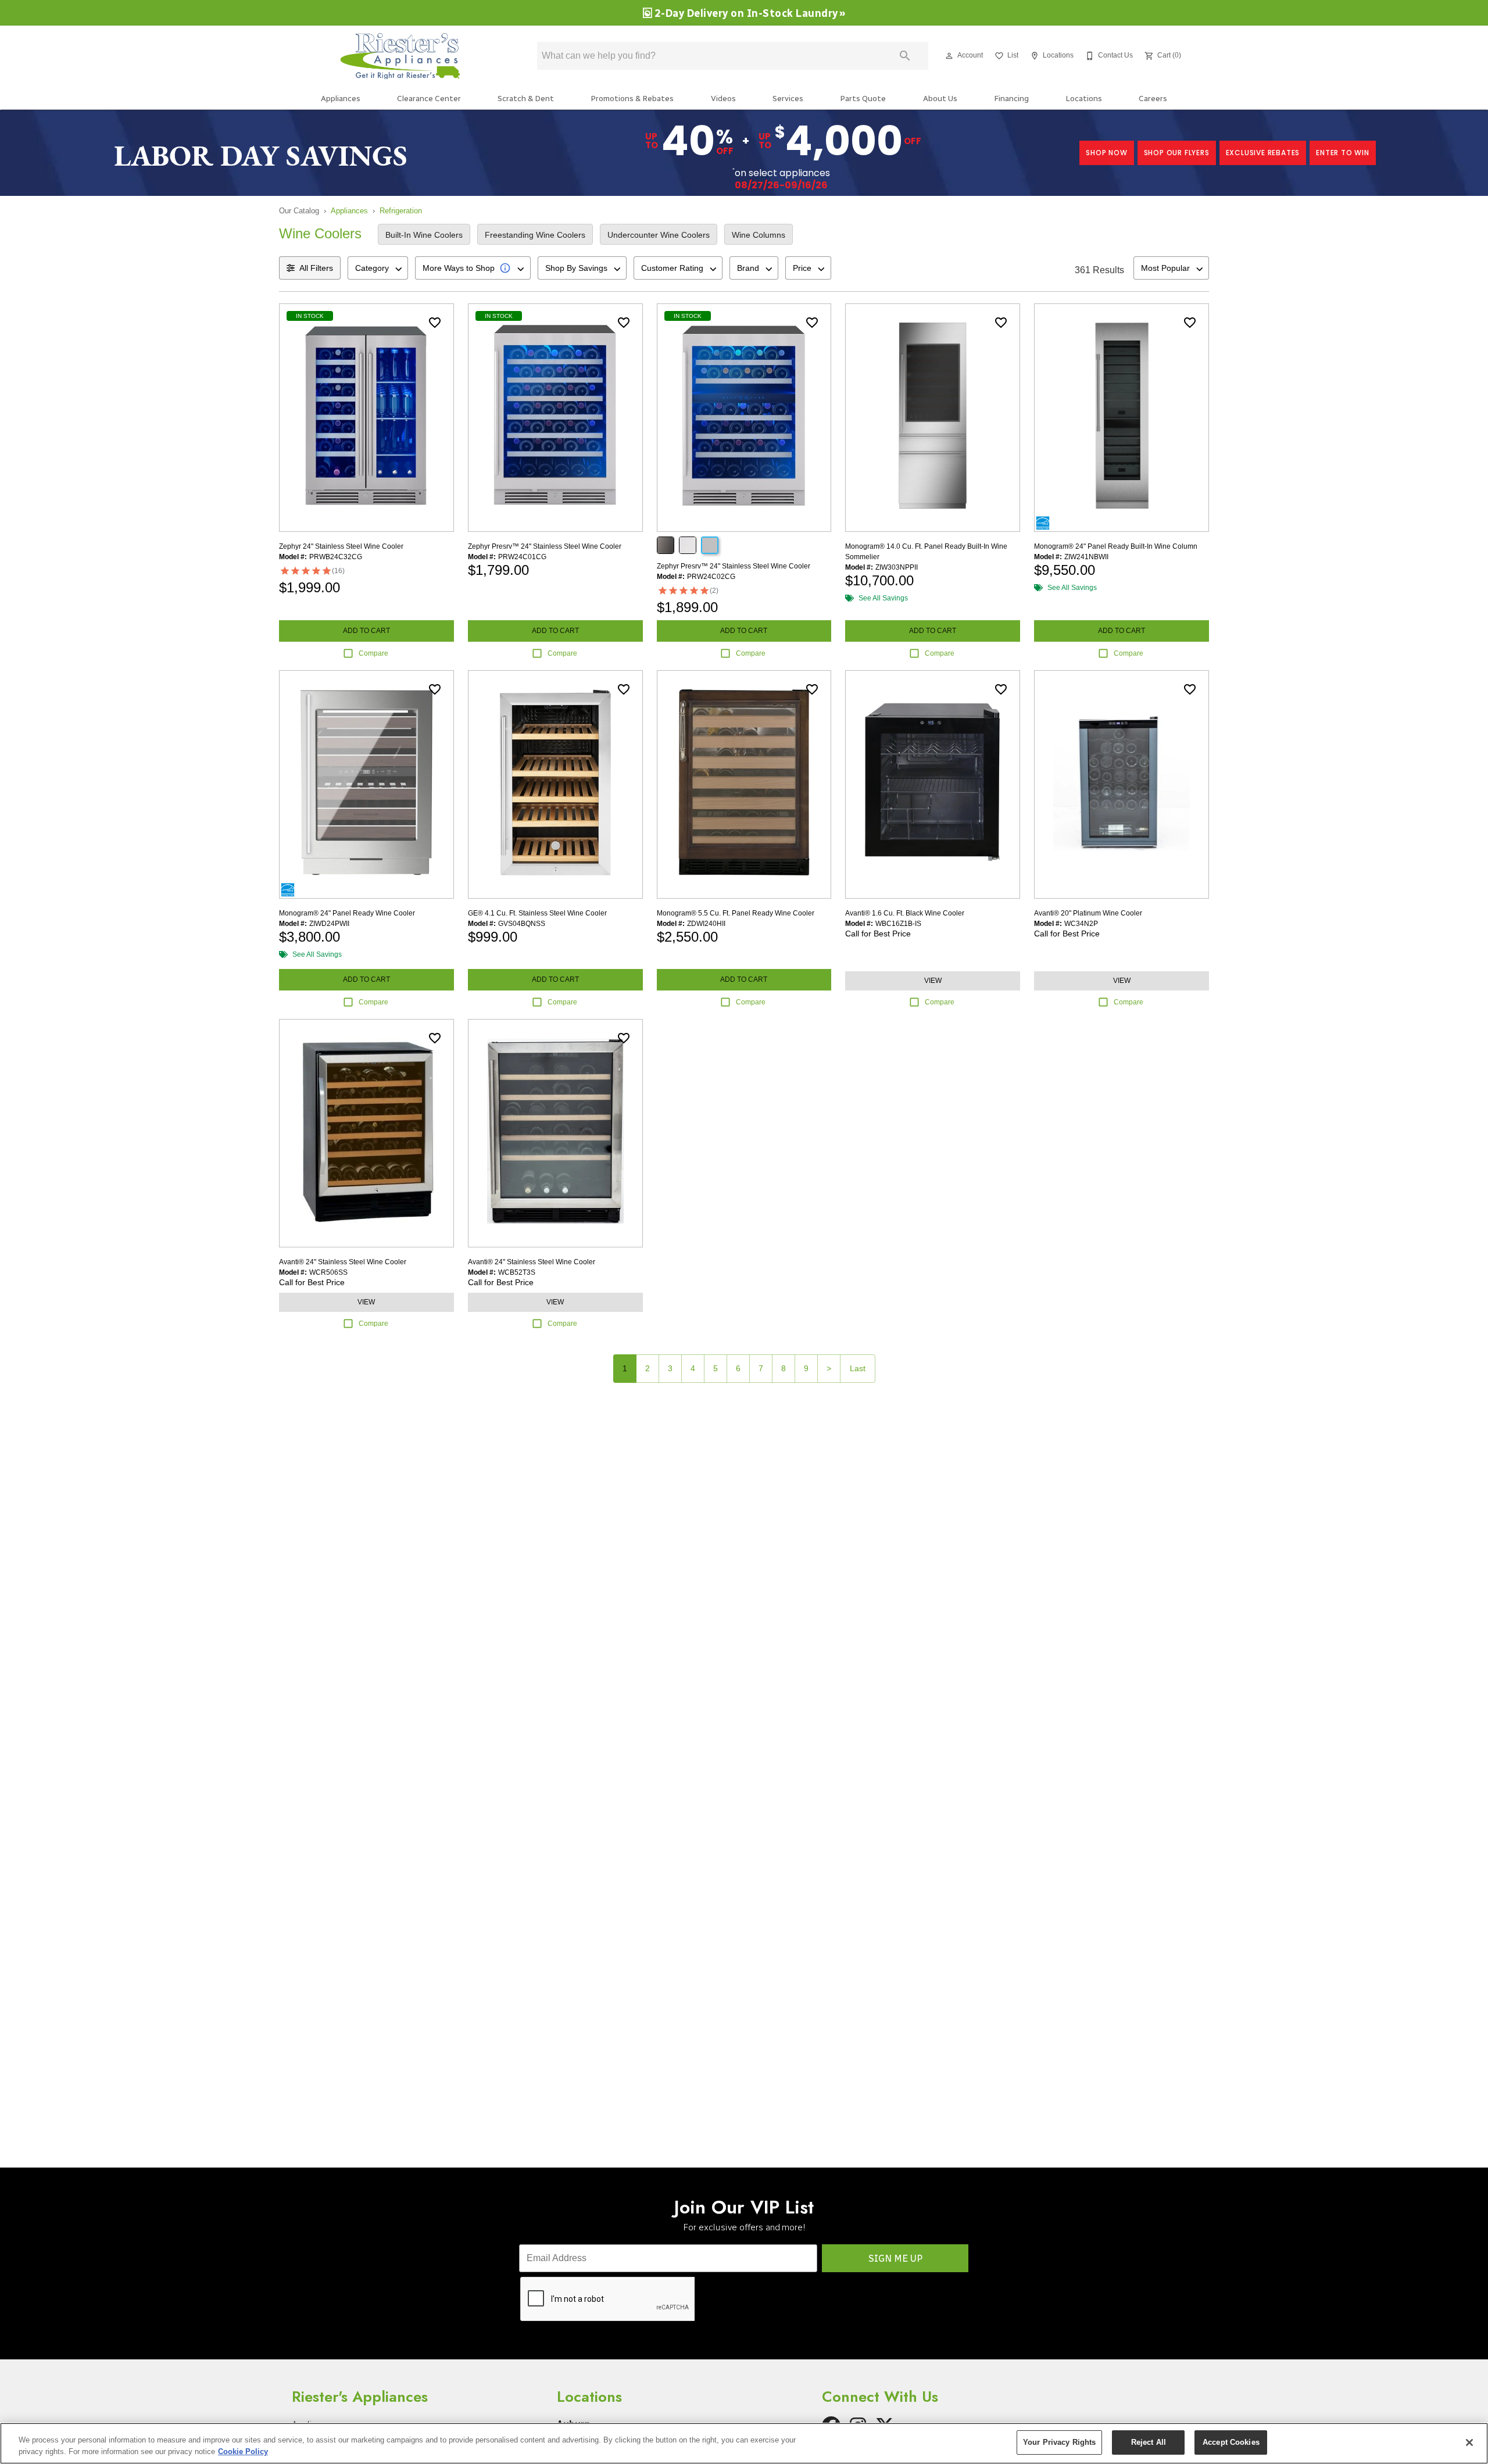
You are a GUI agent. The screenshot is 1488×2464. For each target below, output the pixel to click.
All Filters (316, 268)
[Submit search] (905, 56)
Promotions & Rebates (632, 98)
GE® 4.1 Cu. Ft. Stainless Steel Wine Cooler (537, 913)
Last (858, 1368)
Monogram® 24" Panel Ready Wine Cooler (347, 913)
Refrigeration (401, 211)
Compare (373, 653)
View (933, 981)
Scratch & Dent (526, 98)
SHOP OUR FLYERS (1177, 153)
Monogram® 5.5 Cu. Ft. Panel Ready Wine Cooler (736, 913)
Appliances (341, 98)
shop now (1106, 153)
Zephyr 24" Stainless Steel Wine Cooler (341, 546)
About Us (940, 98)
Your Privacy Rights (1059, 2442)
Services (788, 98)
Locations (1084, 98)
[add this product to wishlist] (435, 323)
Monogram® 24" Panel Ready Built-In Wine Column (1116, 546)
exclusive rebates (1263, 153)
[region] (744, 2443)
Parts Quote (863, 98)
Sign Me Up (895, 2259)
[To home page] (406, 56)
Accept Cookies (1231, 2442)
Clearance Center (429, 98)
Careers (1153, 98)
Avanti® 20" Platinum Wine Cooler (1088, 913)
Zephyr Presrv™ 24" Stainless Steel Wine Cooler (545, 546)
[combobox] (378, 268)
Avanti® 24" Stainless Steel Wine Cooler (343, 1262)
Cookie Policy (243, 2452)
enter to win (1343, 153)
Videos (723, 98)
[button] (949, 56)
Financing (1011, 98)
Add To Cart (366, 631)
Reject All (1149, 2442)
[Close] (1469, 2442)
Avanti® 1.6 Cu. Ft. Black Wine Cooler (905, 913)
